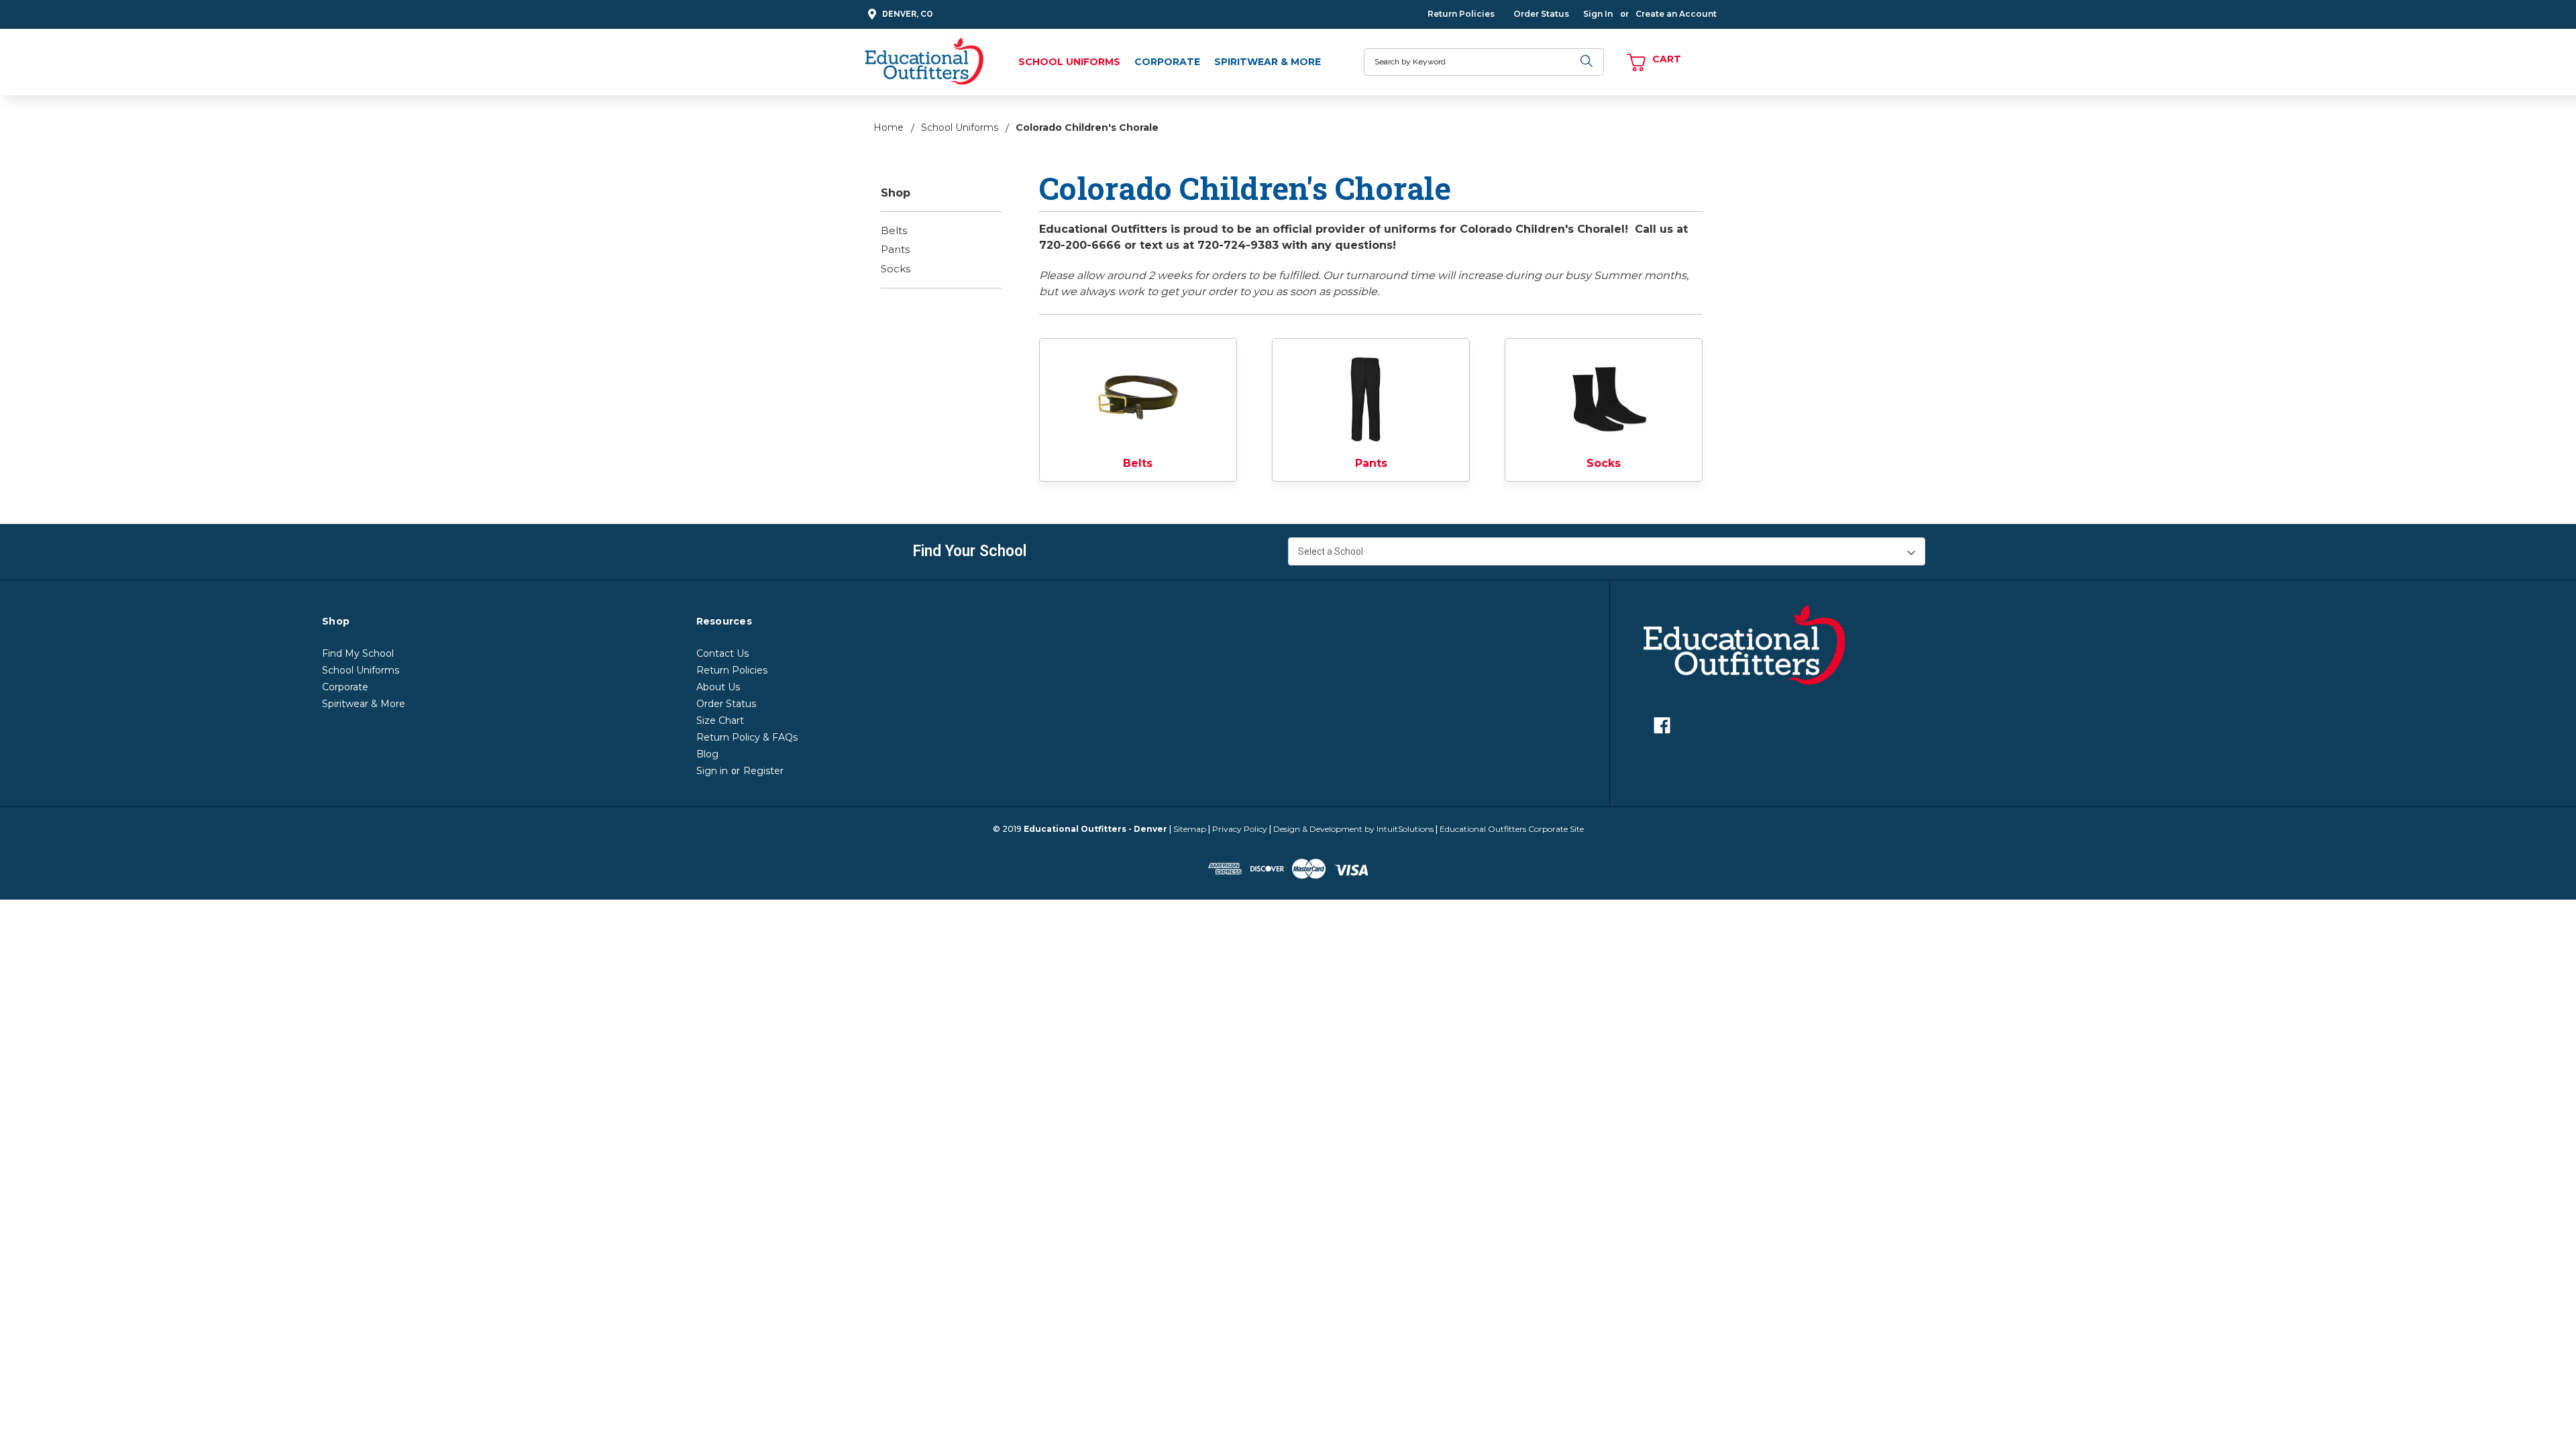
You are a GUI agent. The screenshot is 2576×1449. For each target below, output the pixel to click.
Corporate (1167, 62)
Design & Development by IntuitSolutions (1353, 829)
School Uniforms (1069, 62)
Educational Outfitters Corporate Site (1512, 829)
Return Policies (1461, 14)
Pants (895, 249)
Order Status (1541, 14)
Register (763, 771)
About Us (718, 687)
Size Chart (720, 720)
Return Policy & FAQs (747, 737)
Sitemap (1190, 829)
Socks (896, 269)
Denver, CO (908, 14)
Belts (894, 230)
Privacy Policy (1240, 829)
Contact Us (722, 653)
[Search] (1587, 62)
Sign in (712, 771)
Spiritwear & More (1268, 62)
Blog (707, 754)
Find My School (358, 653)
